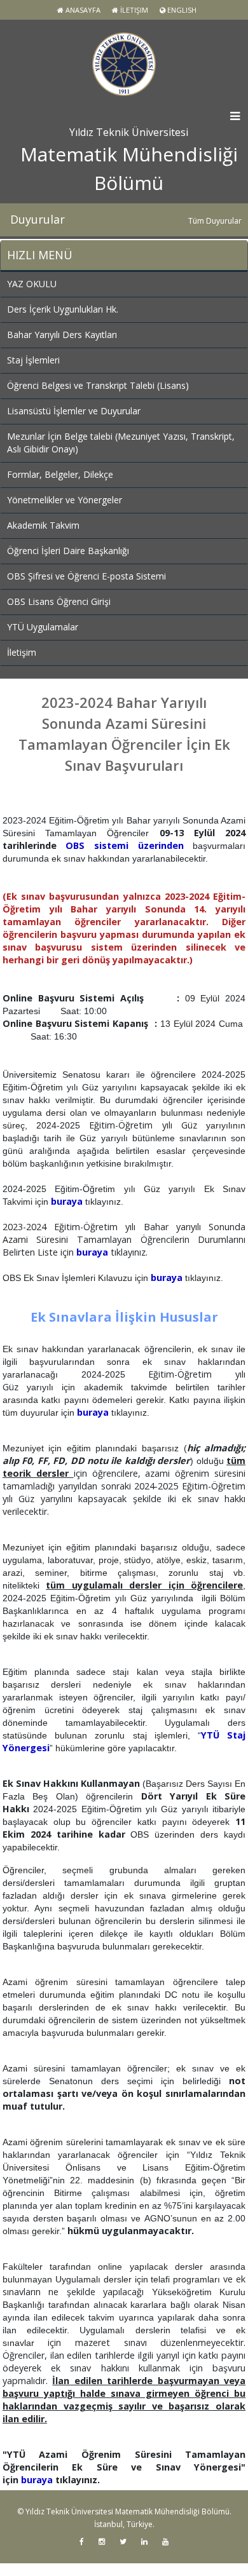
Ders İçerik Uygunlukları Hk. (63, 309)
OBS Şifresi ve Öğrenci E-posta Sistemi (86, 576)
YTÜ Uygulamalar (43, 627)
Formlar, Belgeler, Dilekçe (60, 474)
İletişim (133, 10)
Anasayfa (82, 10)
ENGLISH (181, 10)
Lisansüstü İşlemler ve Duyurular (74, 411)
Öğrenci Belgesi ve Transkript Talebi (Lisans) (98, 385)
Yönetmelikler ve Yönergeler (65, 500)
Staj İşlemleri (33, 360)
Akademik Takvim (43, 525)
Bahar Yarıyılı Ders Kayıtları (62, 335)
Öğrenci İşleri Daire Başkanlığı (68, 551)
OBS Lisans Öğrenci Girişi (59, 601)
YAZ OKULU (32, 284)
